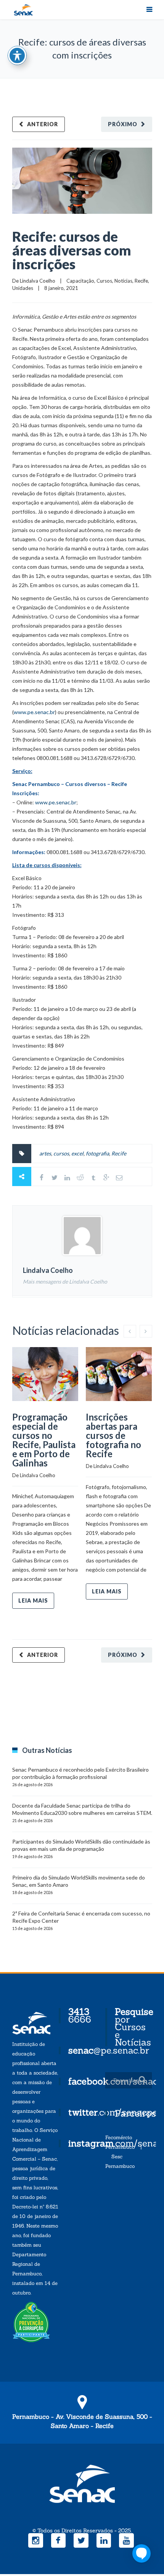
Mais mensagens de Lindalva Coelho (65, 1281)
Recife (141, 281)
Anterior (43, 124)
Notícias (123, 281)
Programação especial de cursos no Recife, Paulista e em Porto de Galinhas (44, 1440)
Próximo (123, 124)
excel (77, 1153)
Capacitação (80, 281)
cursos (61, 1153)
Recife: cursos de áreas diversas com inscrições (72, 250)
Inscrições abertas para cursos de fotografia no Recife (113, 1435)
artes (45, 1153)
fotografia (97, 1153)
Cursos (104, 281)
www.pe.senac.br (34, 712)
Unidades (23, 288)
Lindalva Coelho (38, 281)
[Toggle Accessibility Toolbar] (17, 55)
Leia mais (33, 1600)
